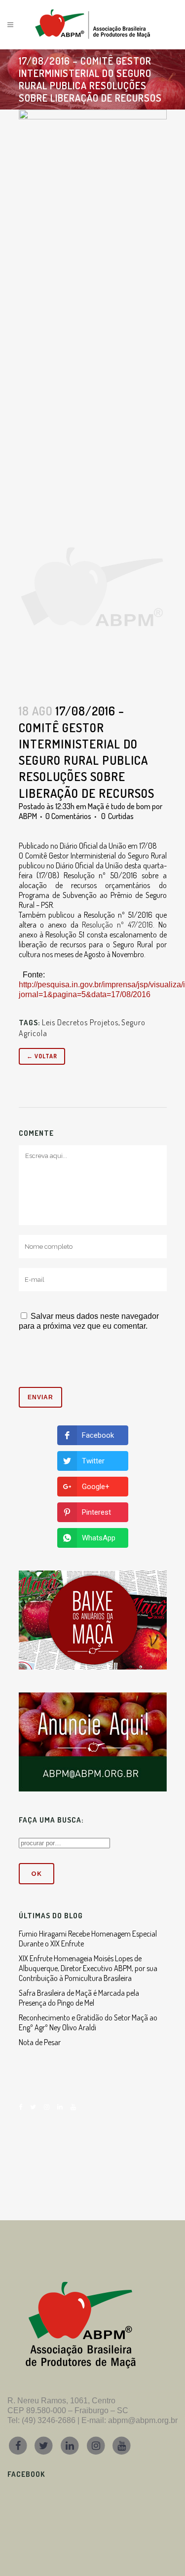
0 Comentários (68, 816)
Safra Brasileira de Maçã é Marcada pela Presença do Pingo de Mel (79, 1998)
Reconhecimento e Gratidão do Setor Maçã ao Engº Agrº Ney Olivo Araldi (88, 2022)
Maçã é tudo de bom (119, 806)
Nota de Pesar (40, 2042)
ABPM (28, 816)
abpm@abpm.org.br (143, 2420)
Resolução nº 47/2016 (117, 925)
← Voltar (42, 1056)
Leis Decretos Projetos (80, 1022)
